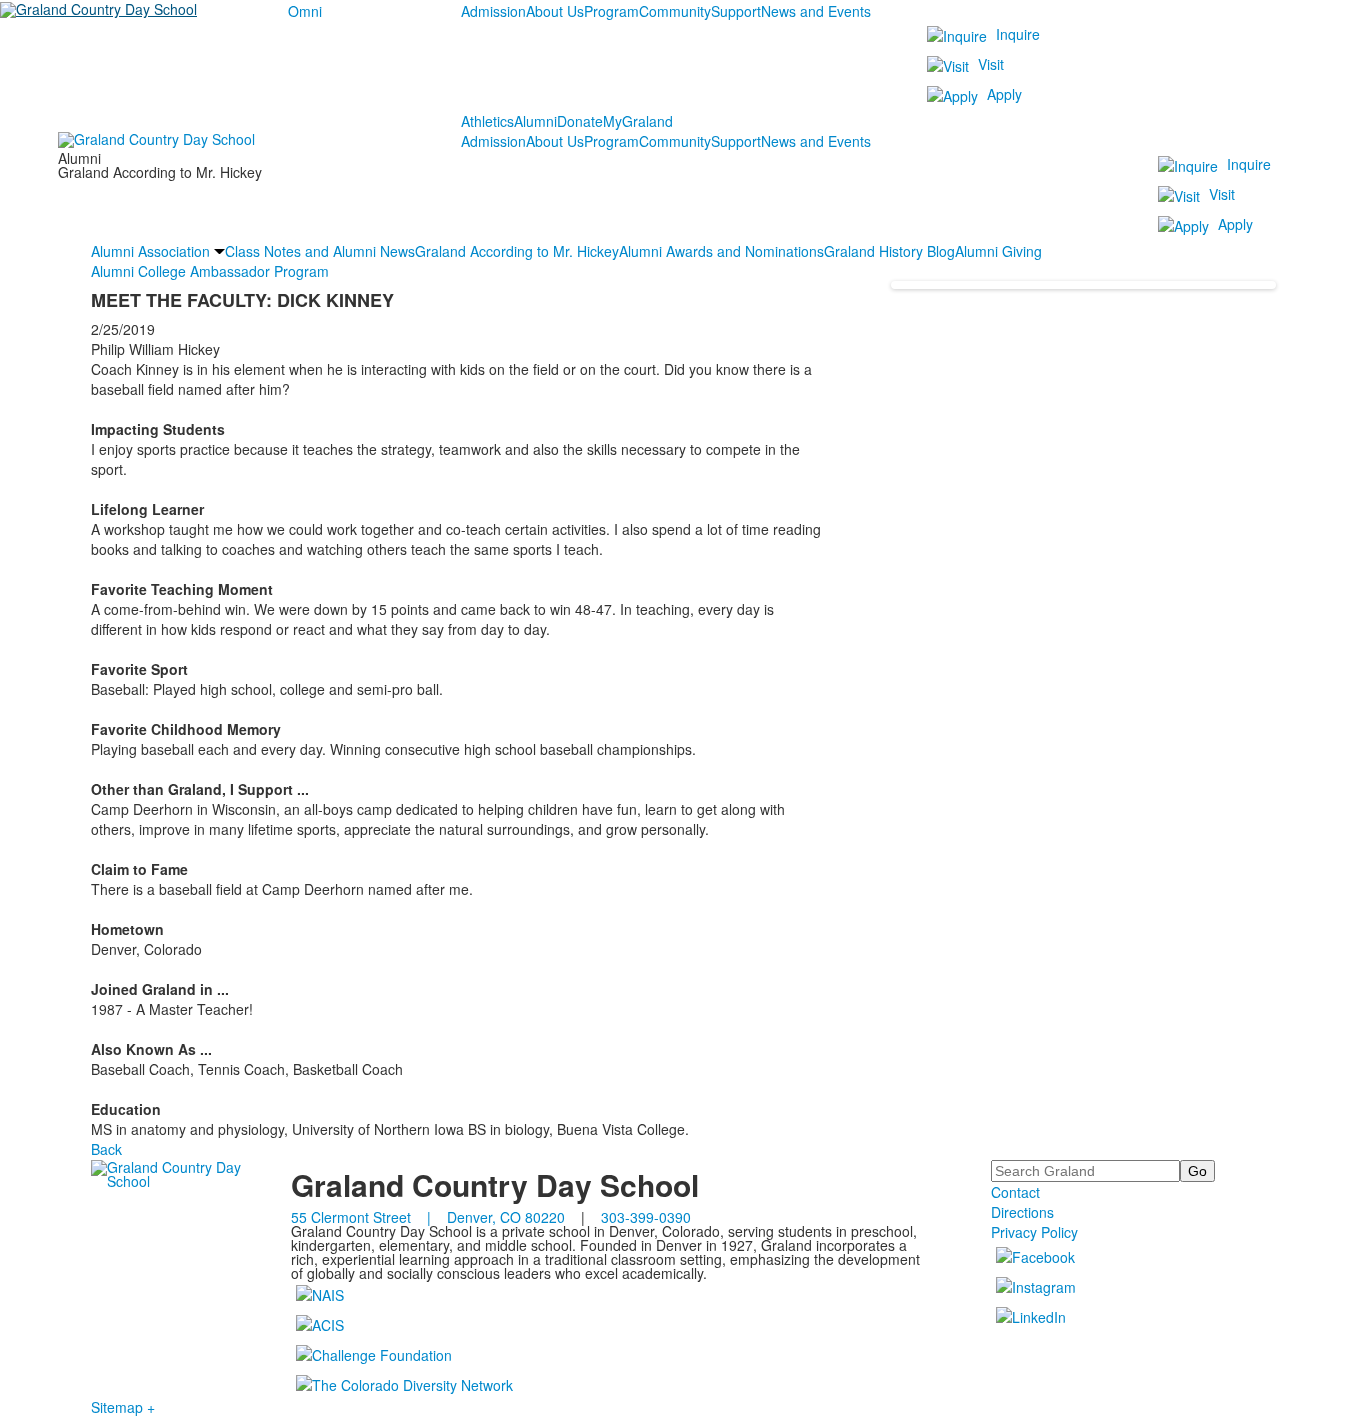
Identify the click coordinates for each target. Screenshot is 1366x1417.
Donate (580, 121)
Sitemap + (123, 1407)
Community (675, 11)
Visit (991, 64)
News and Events (816, 11)
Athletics (487, 121)
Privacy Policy (1034, 1232)
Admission (493, 11)
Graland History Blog (889, 251)
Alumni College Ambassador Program (210, 271)
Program (611, 11)
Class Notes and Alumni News (320, 251)
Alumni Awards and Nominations (721, 251)
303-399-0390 (646, 1217)
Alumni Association (150, 251)
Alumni (535, 121)
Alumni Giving (998, 251)
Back (106, 1149)
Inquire (1018, 34)
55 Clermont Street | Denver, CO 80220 (428, 1217)
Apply (1004, 94)
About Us (555, 11)
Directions (1022, 1212)
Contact (1015, 1192)
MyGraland (638, 121)
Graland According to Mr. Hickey (517, 251)
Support (736, 11)
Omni (305, 11)
